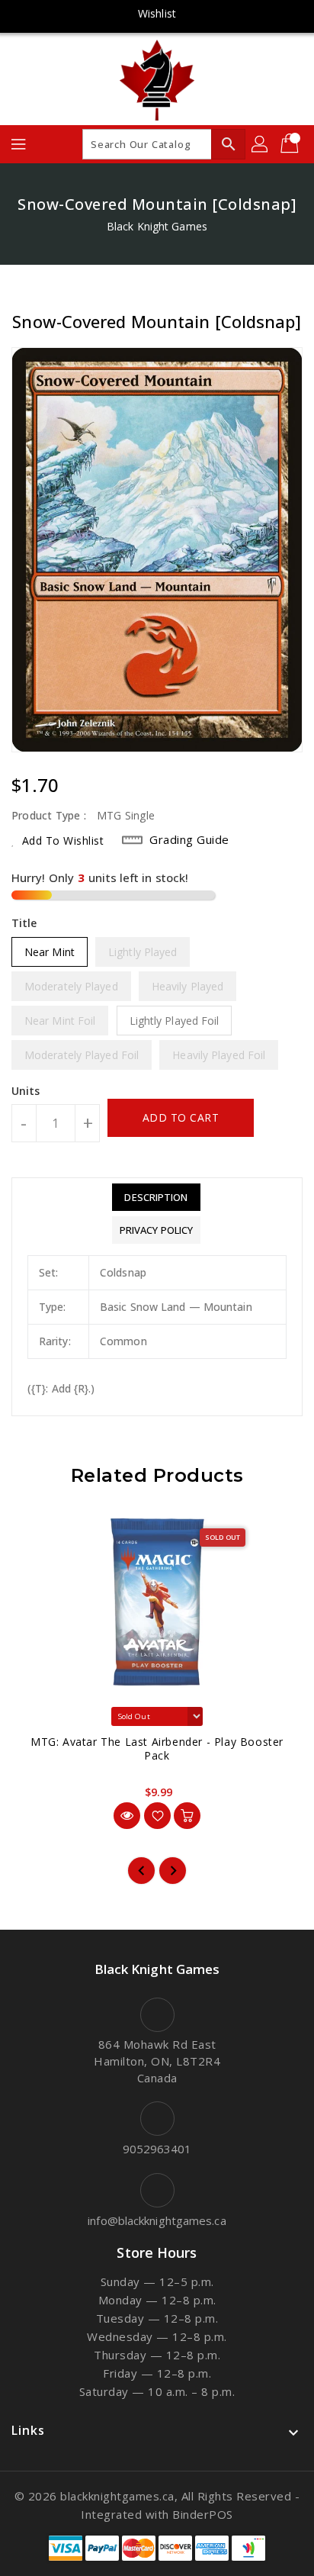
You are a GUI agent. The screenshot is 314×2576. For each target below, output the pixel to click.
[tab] (156, 1197)
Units (26, 1091)
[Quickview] (127, 1816)
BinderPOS (203, 2514)
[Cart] (291, 144)
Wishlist (157, 13)
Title (24, 923)
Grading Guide (189, 839)
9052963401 (157, 2149)
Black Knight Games (157, 226)
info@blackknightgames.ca (157, 2220)
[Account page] (261, 144)
